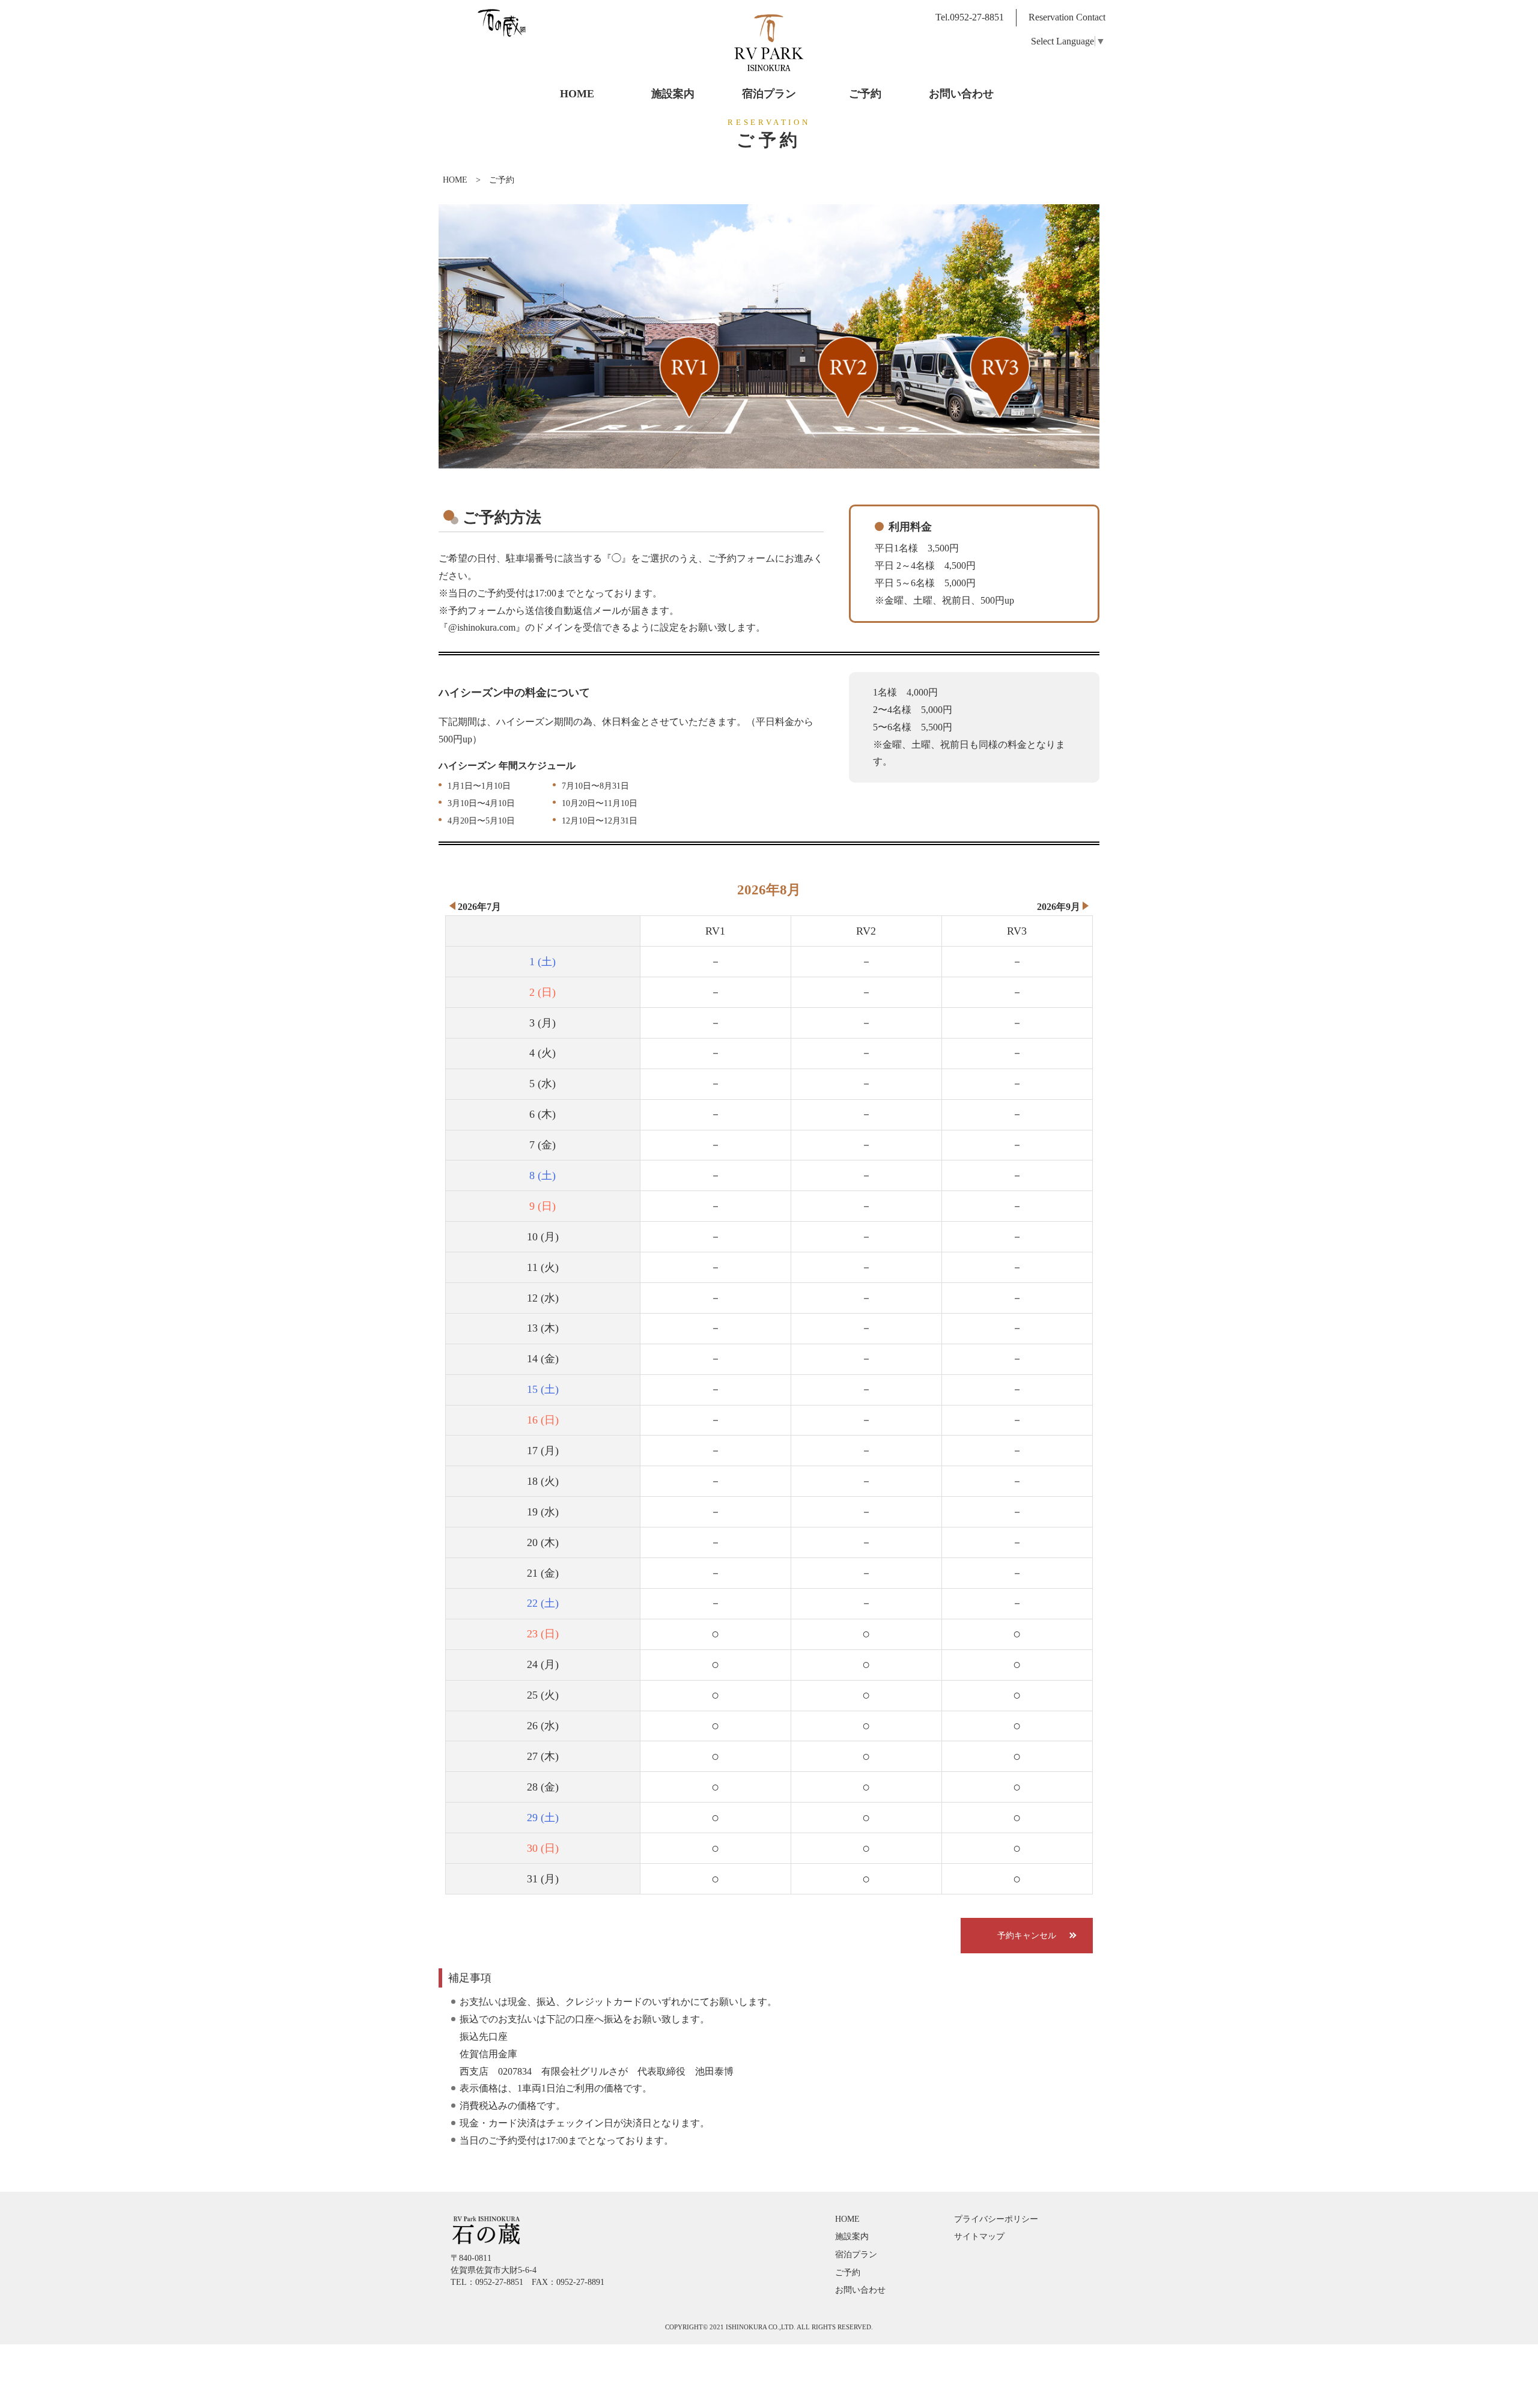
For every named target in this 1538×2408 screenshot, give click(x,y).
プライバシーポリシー (996, 2219)
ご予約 (848, 2272)
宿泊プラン (856, 2254)
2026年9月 (1059, 907)
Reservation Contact (1067, 17)
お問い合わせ (860, 2290)
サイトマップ (979, 2236)
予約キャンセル (1027, 1935)
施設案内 (852, 2236)
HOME (455, 180)
